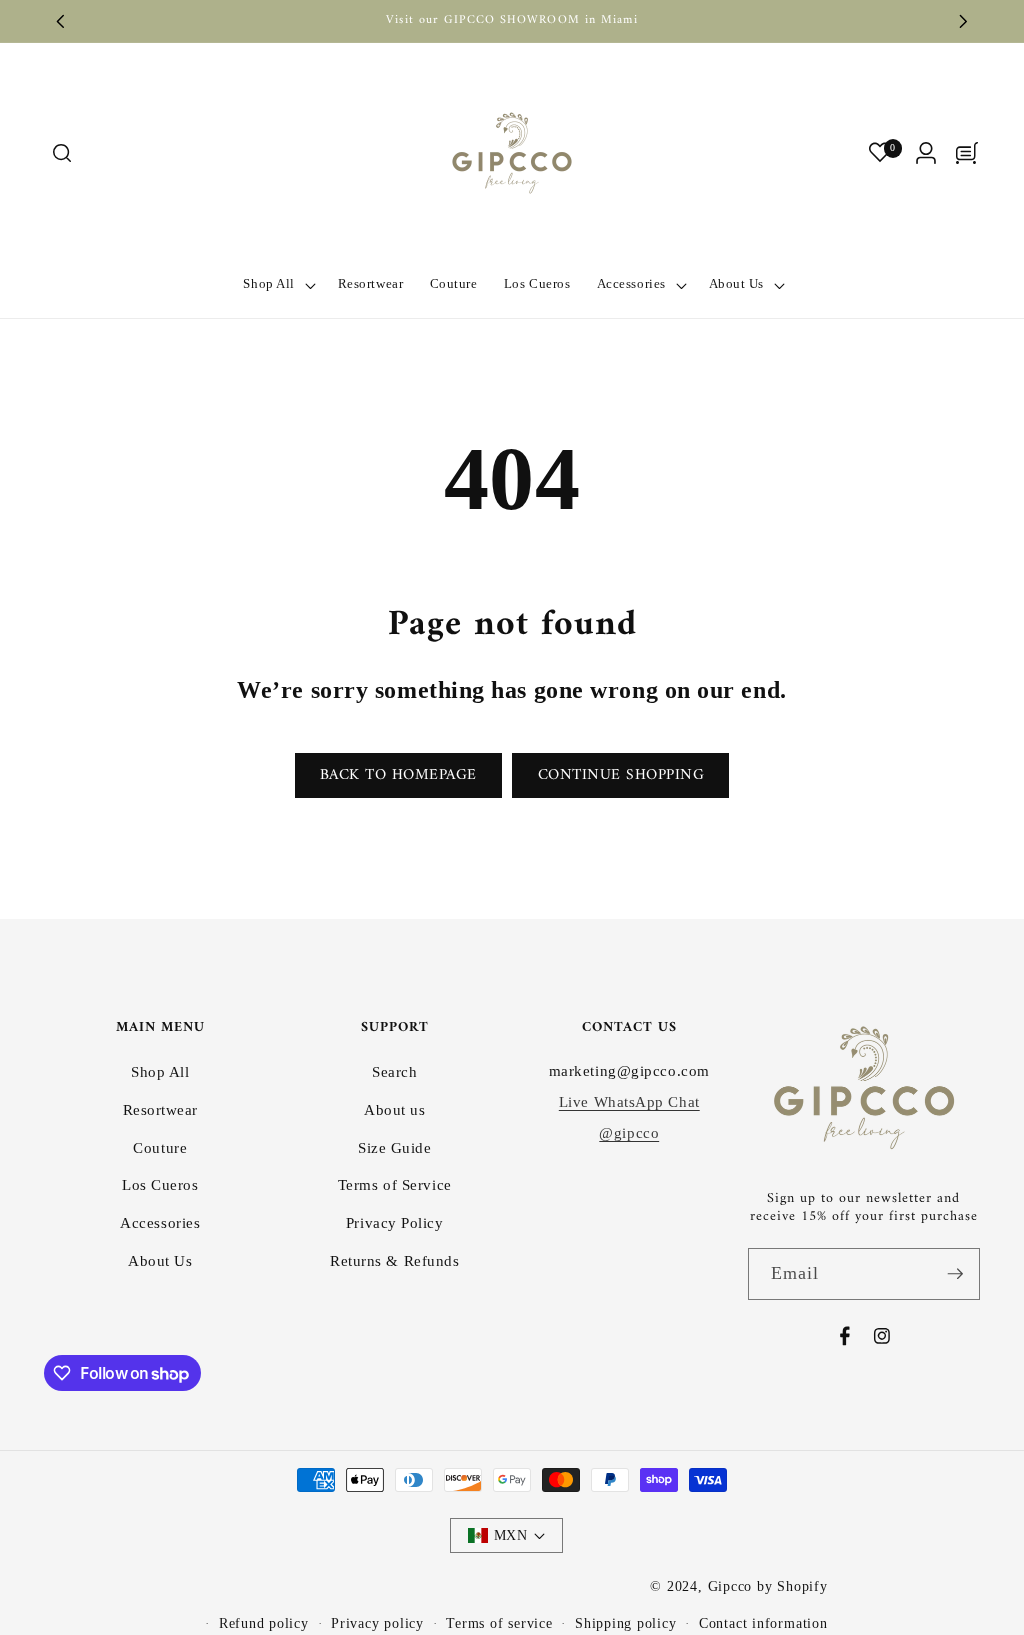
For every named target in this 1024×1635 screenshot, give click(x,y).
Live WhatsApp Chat (629, 1101)
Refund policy (264, 1623)
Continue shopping (621, 775)
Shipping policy (626, 1623)
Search (394, 1071)
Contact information (763, 1623)
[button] (61, 153)
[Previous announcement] (61, 21)
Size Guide (395, 1147)
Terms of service (499, 1623)
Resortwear (161, 1109)
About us (394, 1109)
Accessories (160, 1222)
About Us (160, 1260)
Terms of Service (395, 1184)
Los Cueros (160, 1184)
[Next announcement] (964, 21)
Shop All (160, 1071)
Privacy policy (377, 1623)
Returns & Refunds (394, 1260)
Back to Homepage (398, 775)
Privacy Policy (395, 1222)
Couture (160, 1147)
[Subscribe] (955, 1274)
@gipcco (629, 1132)
